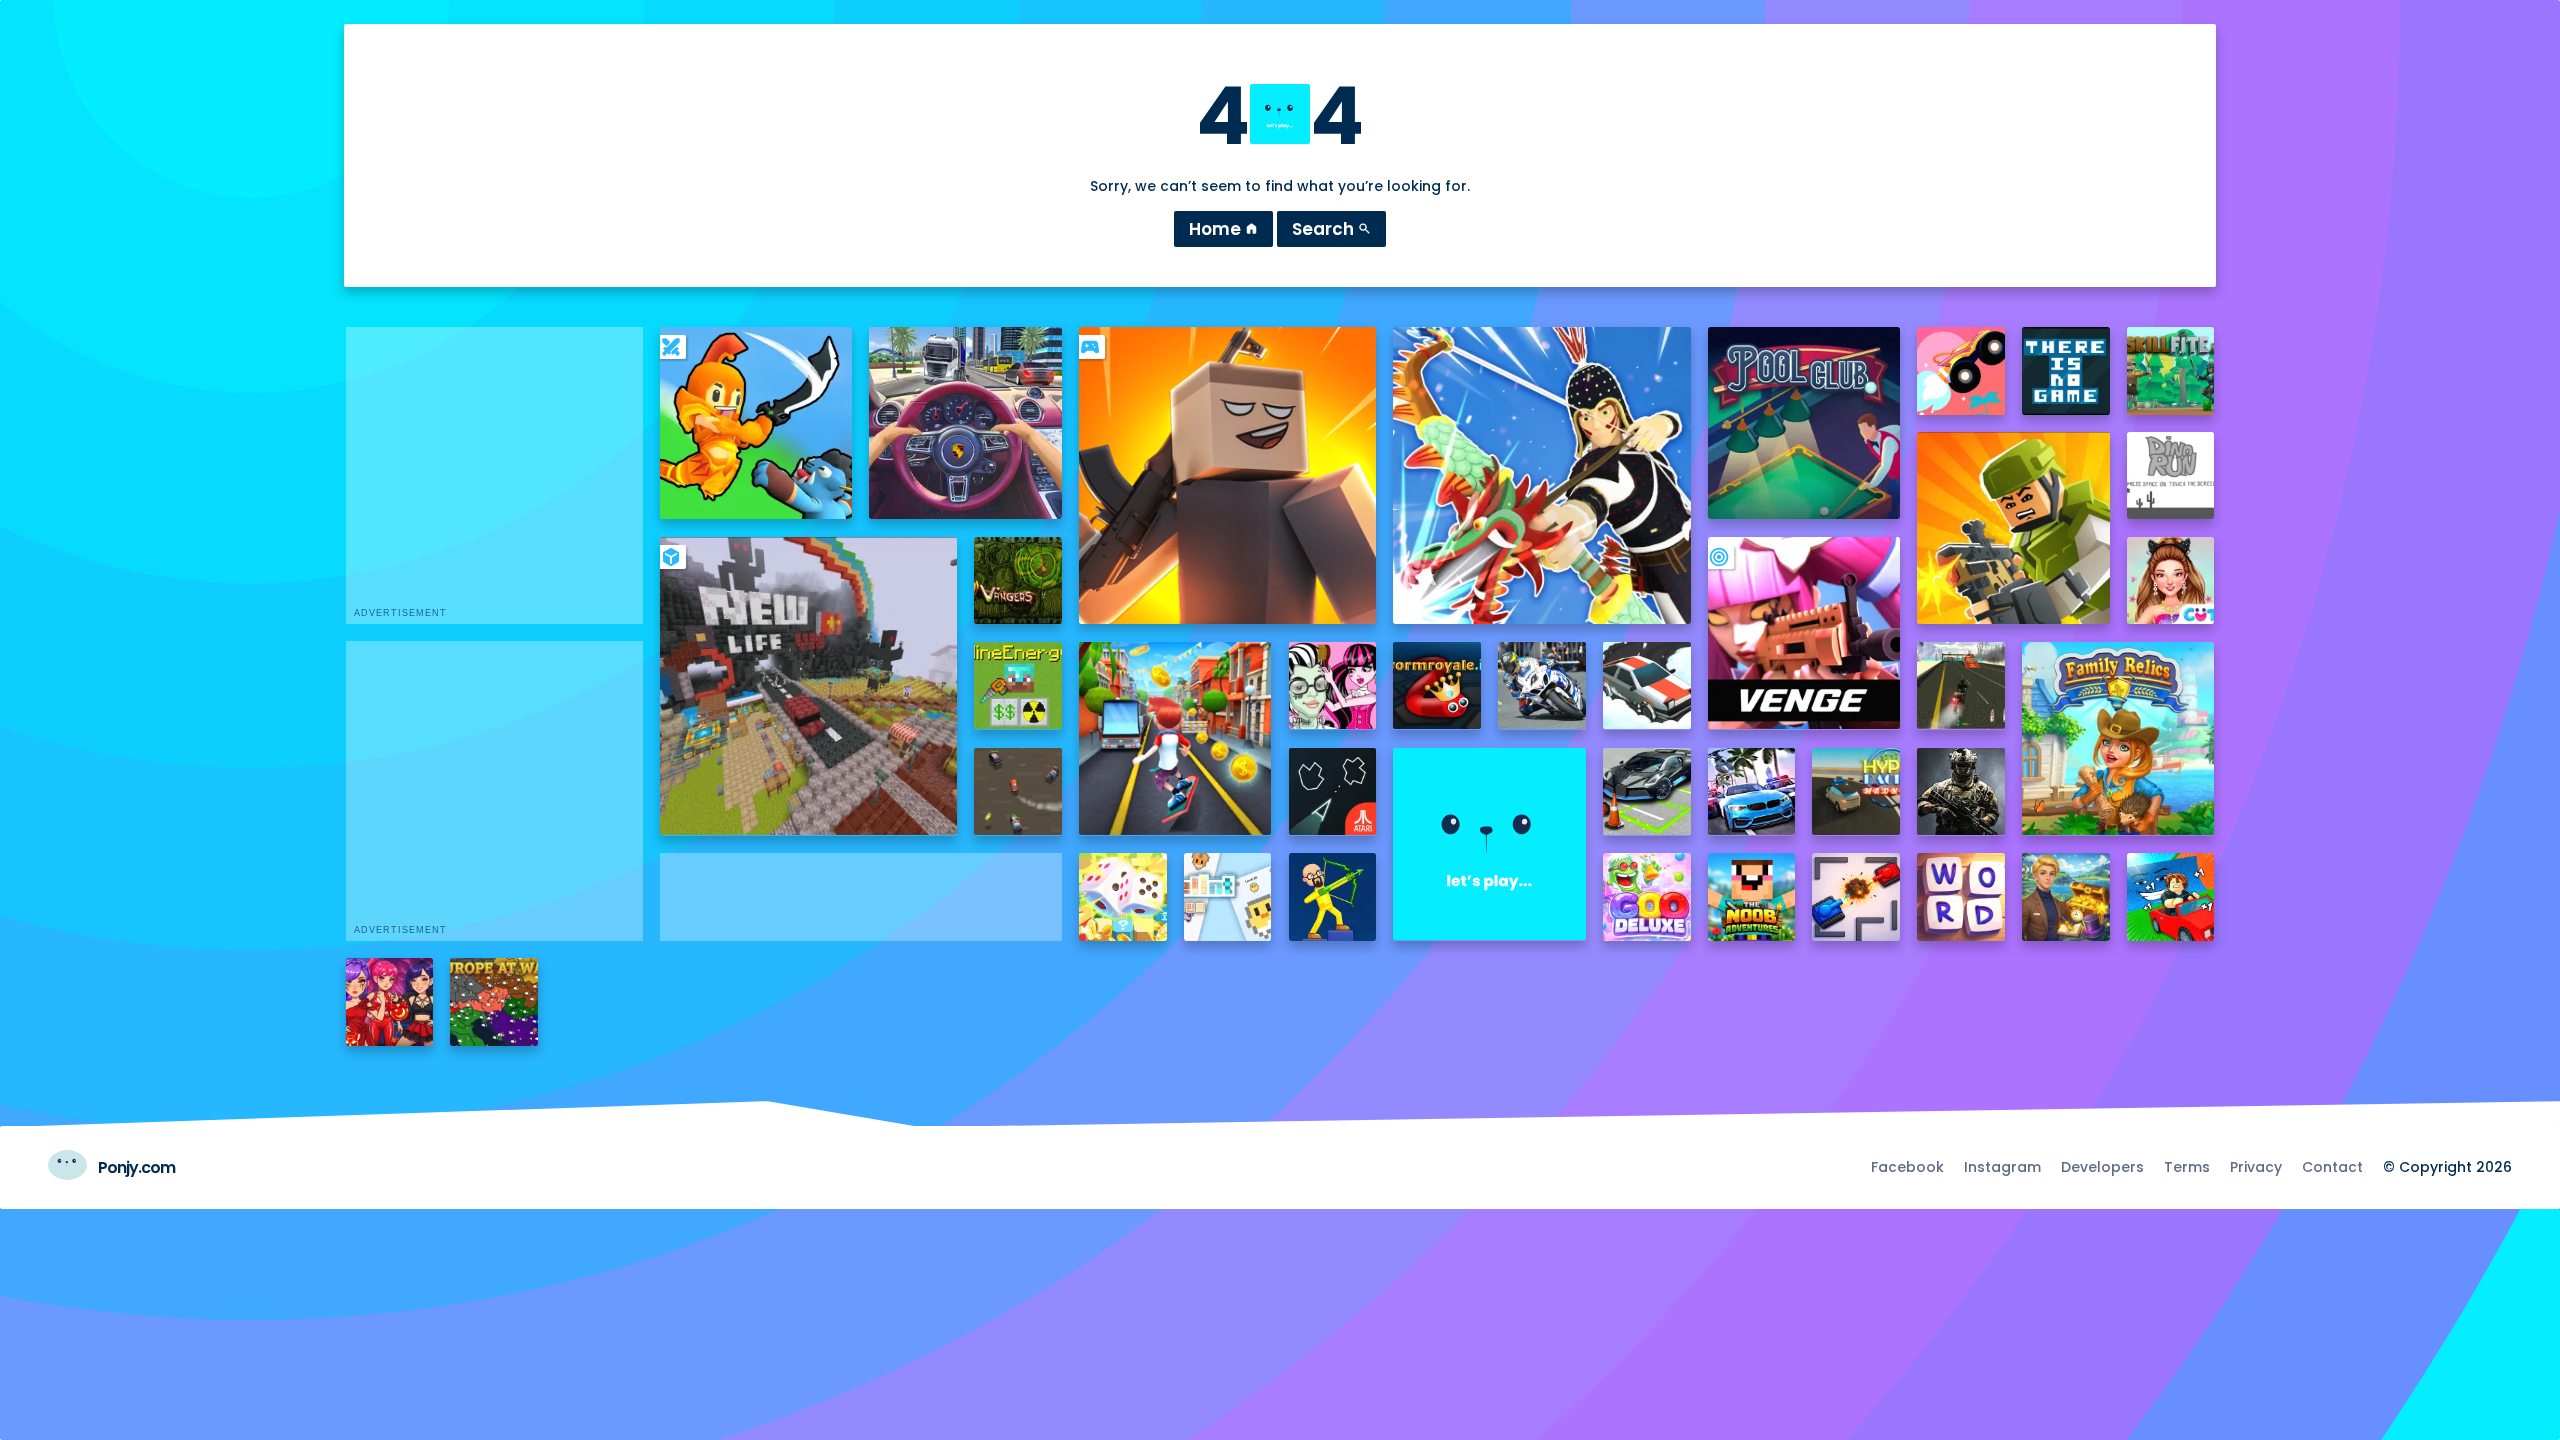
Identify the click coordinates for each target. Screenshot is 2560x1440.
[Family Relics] (2118, 738)
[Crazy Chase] (1018, 792)
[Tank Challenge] (1856, 897)
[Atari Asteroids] (1333, 792)
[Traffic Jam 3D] (965, 423)
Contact (2332, 1167)
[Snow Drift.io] (1647, 686)
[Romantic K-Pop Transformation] (390, 1002)
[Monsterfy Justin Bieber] (1333, 686)
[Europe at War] (494, 1002)
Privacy (2256, 1167)
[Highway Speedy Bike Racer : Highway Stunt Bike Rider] (1961, 686)
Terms (2187, 1167)
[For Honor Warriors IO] (1489, 844)
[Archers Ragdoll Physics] (1333, 897)
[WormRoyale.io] (1437, 686)
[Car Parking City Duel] (1647, 792)
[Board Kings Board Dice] (1123, 897)
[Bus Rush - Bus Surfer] (1175, 738)
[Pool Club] (1804, 423)
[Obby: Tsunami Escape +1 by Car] (2171, 897)
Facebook (1907, 1167)
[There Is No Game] (2066, 371)
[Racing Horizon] (1752, 792)
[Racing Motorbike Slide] (1542, 686)
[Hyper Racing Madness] (1856, 792)
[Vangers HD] (1018, 581)
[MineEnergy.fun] (1018, 686)
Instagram (2002, 1167)
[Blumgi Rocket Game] (1961, 371)
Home (1223, 229)
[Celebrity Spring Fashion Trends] (2171, 581)
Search (1331, 229)
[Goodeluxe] (1647, 897)
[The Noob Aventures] (1752, 897)
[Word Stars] (1961, 897)
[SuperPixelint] (1228, 897)
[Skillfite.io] (2171, 371)
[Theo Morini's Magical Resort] (2066, 897)
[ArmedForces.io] (1961, 792)
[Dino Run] (2171, 476)
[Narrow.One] (1541, 475)
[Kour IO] (2013, 528)
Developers (2102, 1167)
